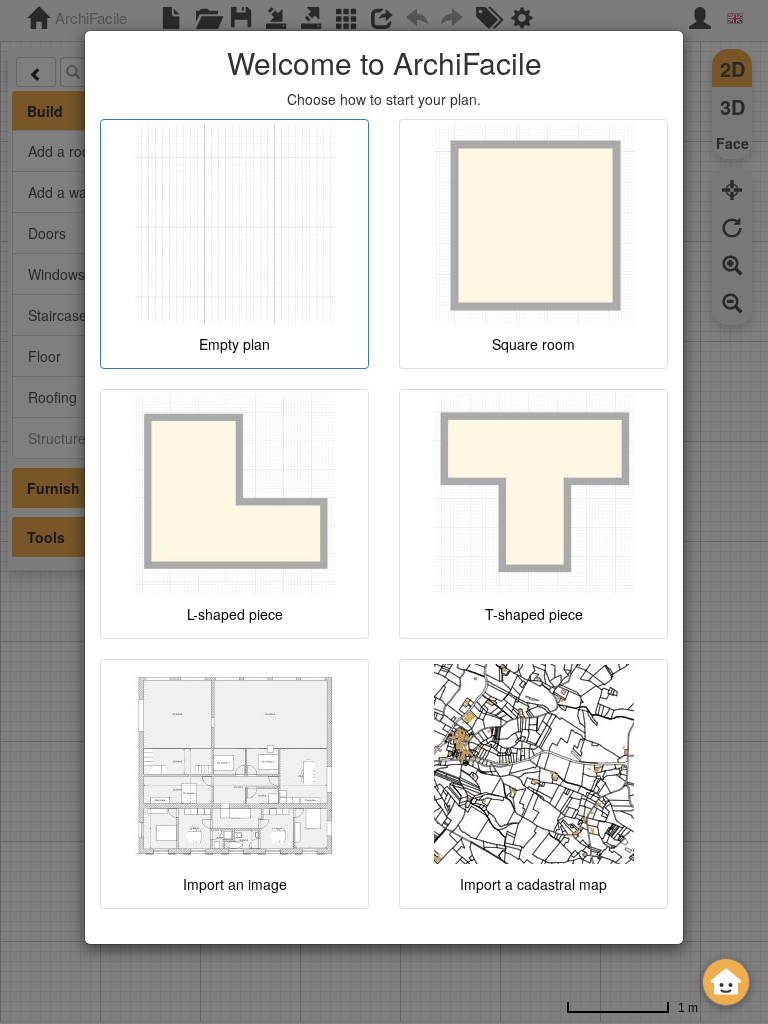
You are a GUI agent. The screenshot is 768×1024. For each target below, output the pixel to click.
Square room (533, 344)
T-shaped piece (534, 614)
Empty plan (234, 344)
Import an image (235, 884)
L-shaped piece (235, 614)
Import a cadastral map (533, 884)
